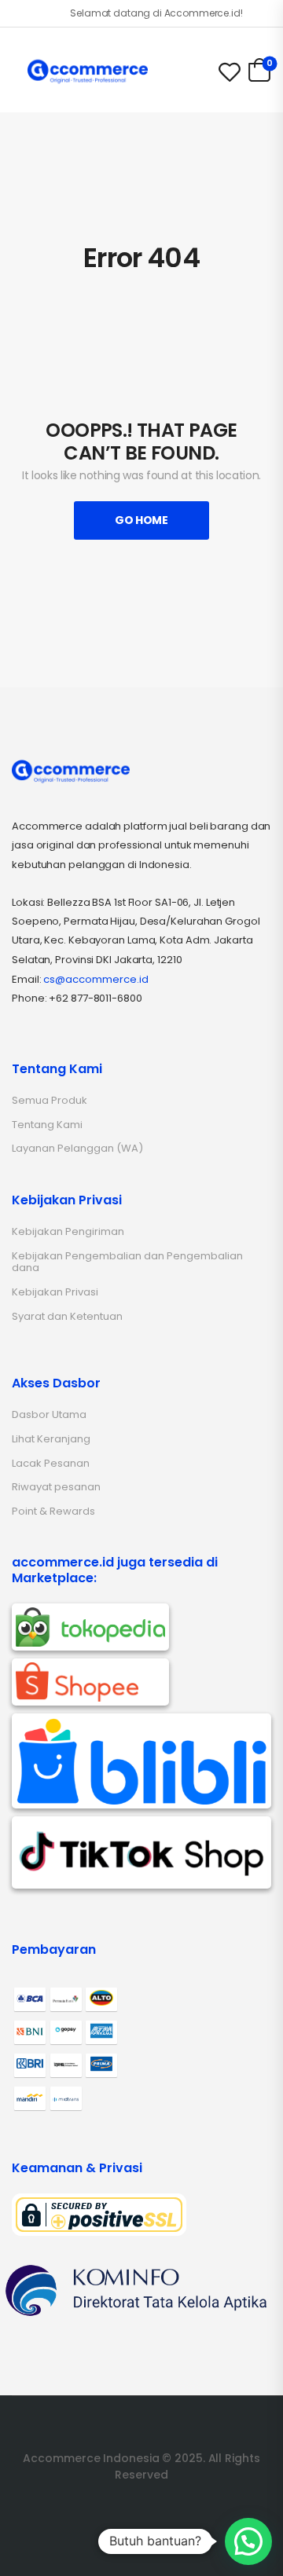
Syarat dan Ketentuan (67, 1316)
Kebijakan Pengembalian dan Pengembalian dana (127, 1262)
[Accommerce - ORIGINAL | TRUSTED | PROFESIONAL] (88, 71)
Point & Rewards (53, 1511)
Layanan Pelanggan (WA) (77, 1148)
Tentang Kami (47, 1125)
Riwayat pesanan (56, 1487)
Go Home (141, 520)
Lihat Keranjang (51, 1439)
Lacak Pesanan (51, 1463)
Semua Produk (50, 1100)
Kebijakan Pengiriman (68, 1231)
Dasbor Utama (49, 1414)
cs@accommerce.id (96, 979)
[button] (248, 2541)
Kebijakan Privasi (55, 1292)
